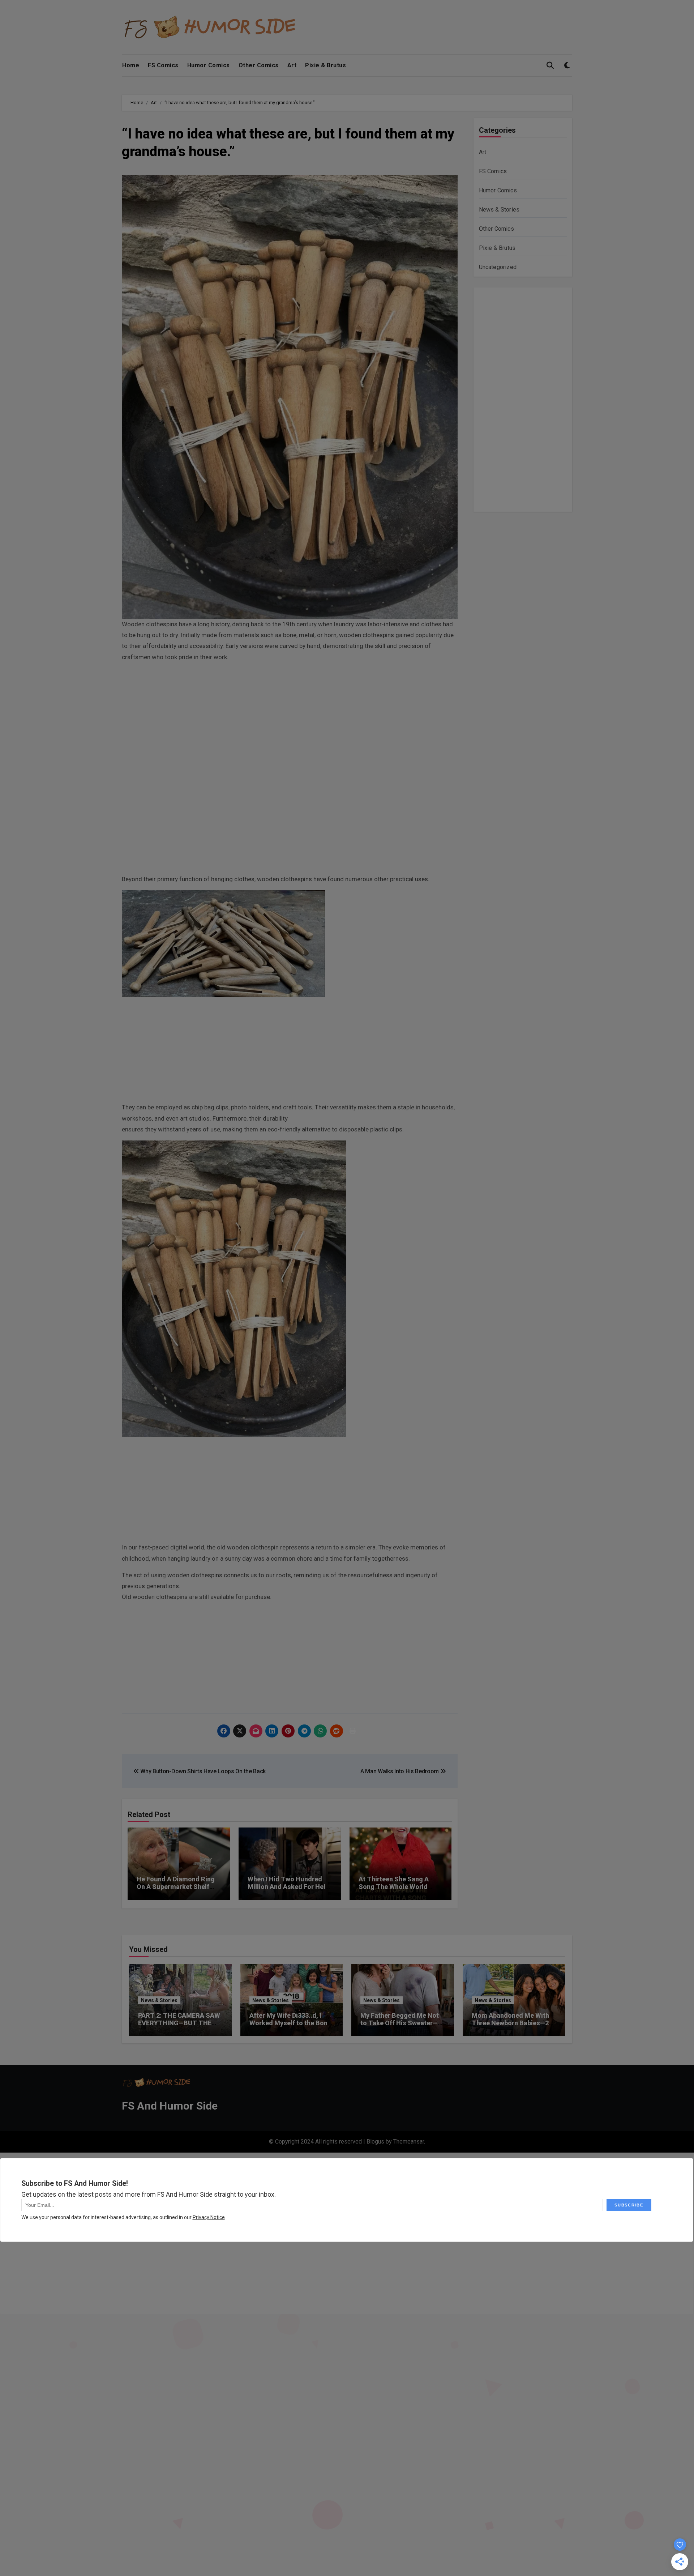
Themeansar (409, 2142)
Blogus (375, 2142)
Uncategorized (498, 267)
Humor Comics (209, 65)
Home (131, 65)
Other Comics (259, 65)
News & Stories (499, 210)
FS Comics (163, 65)
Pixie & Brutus (325, 65)
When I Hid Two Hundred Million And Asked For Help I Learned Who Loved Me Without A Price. (288, 1891)
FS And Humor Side (170, 2106)
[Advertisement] (291, 719)
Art (292, 65)
